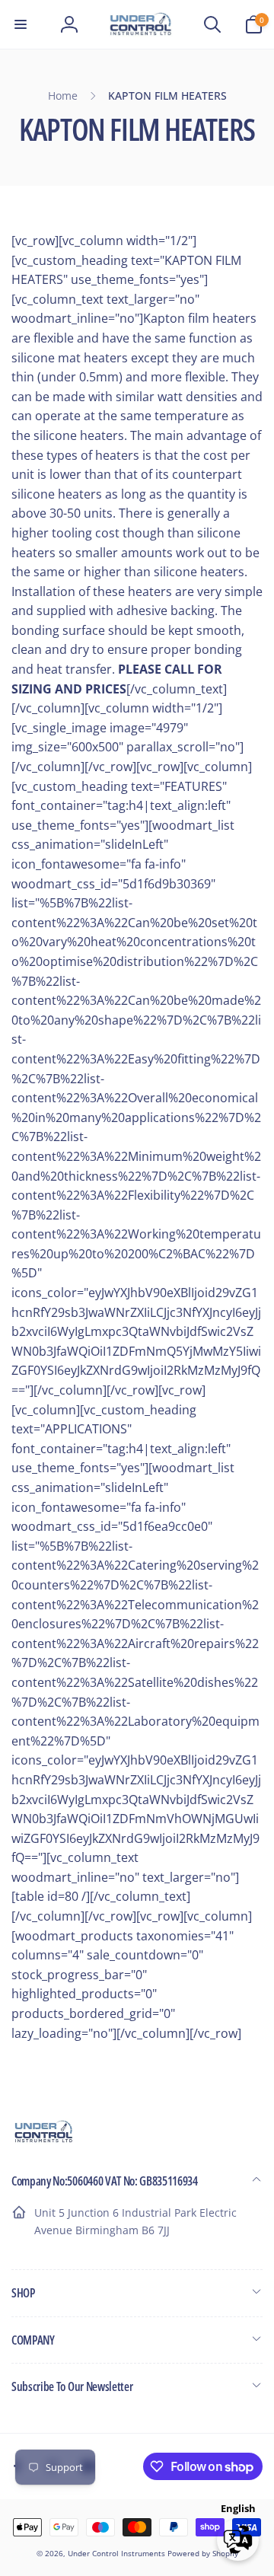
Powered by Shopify (203, 2553)
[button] (21, 24)
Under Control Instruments (118, 2553)
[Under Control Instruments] (44, 2141)
